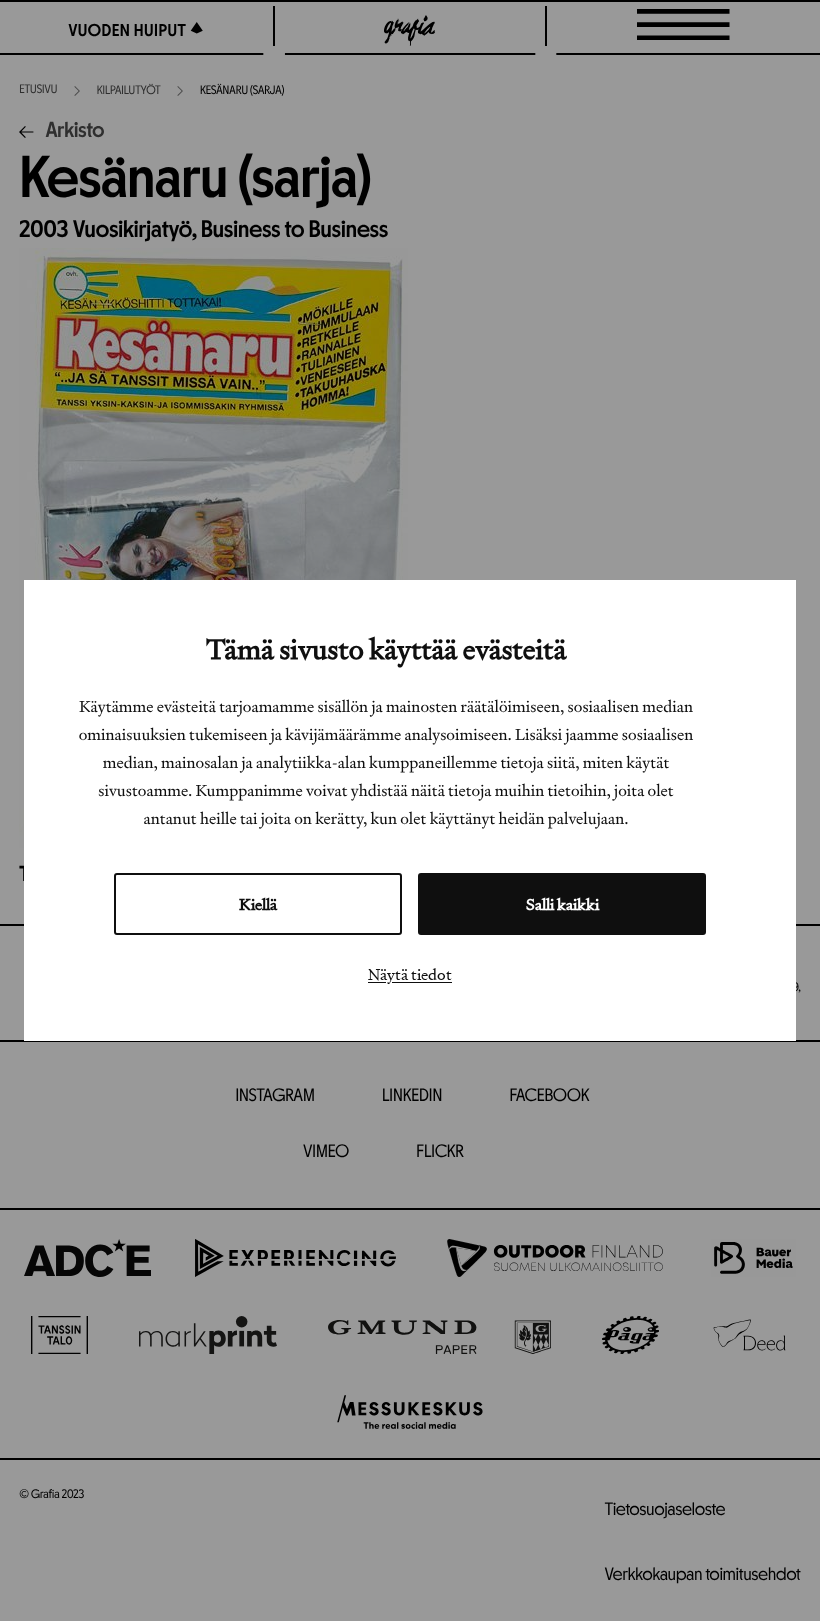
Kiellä (258, 904)
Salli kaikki (562, 904)
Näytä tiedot (410, 974)
